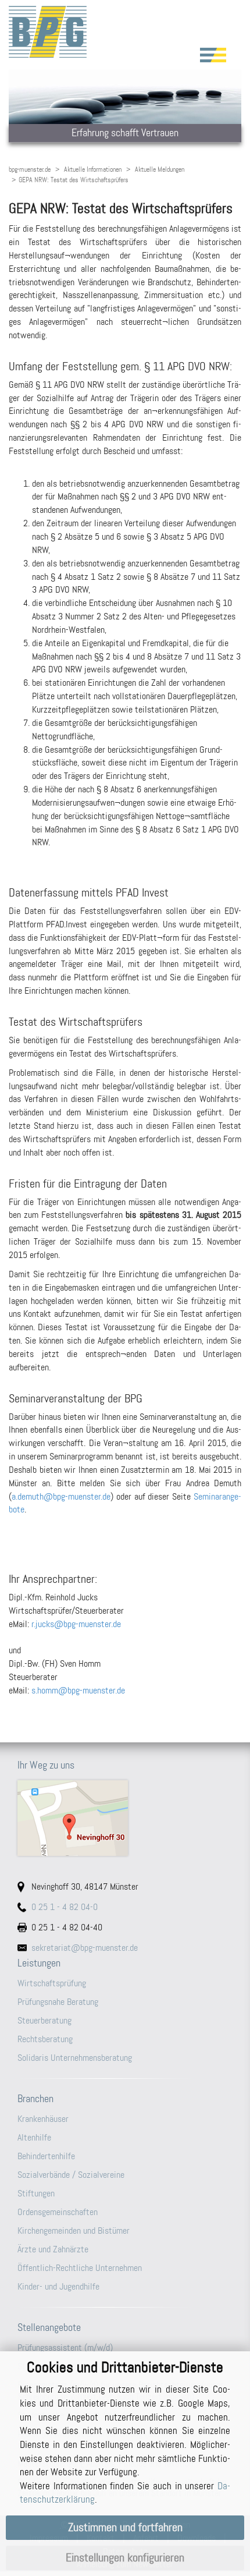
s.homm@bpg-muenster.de (78, 1690)
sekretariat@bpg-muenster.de (85, 1948)
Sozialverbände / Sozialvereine (71, 2175)
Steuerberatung (44, 2020)
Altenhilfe (34, 2137)
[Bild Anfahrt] (125, 1818)
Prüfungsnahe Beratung (58, 2002)
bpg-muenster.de (30, 169)
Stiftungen (36, 2193)
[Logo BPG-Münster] (125, 32)
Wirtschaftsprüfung (52, 1983)
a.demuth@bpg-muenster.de (61, 1496)
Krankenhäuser (43, 2119)
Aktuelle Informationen (93, 169)
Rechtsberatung (45, 2039)
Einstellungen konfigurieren (125, 2558)
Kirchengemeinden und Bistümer (74, 2230)
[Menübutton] (213, 55)
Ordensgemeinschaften (58, 2212)
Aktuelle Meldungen (160, 169)
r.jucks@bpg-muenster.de (76, 1624)
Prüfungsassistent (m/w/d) (65, 2348)
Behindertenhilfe (46, 2156)
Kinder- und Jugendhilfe (58, 2286)
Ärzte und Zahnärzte (53, 2249)
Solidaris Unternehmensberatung (75, 2058)
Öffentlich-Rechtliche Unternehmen (80, 2268)
